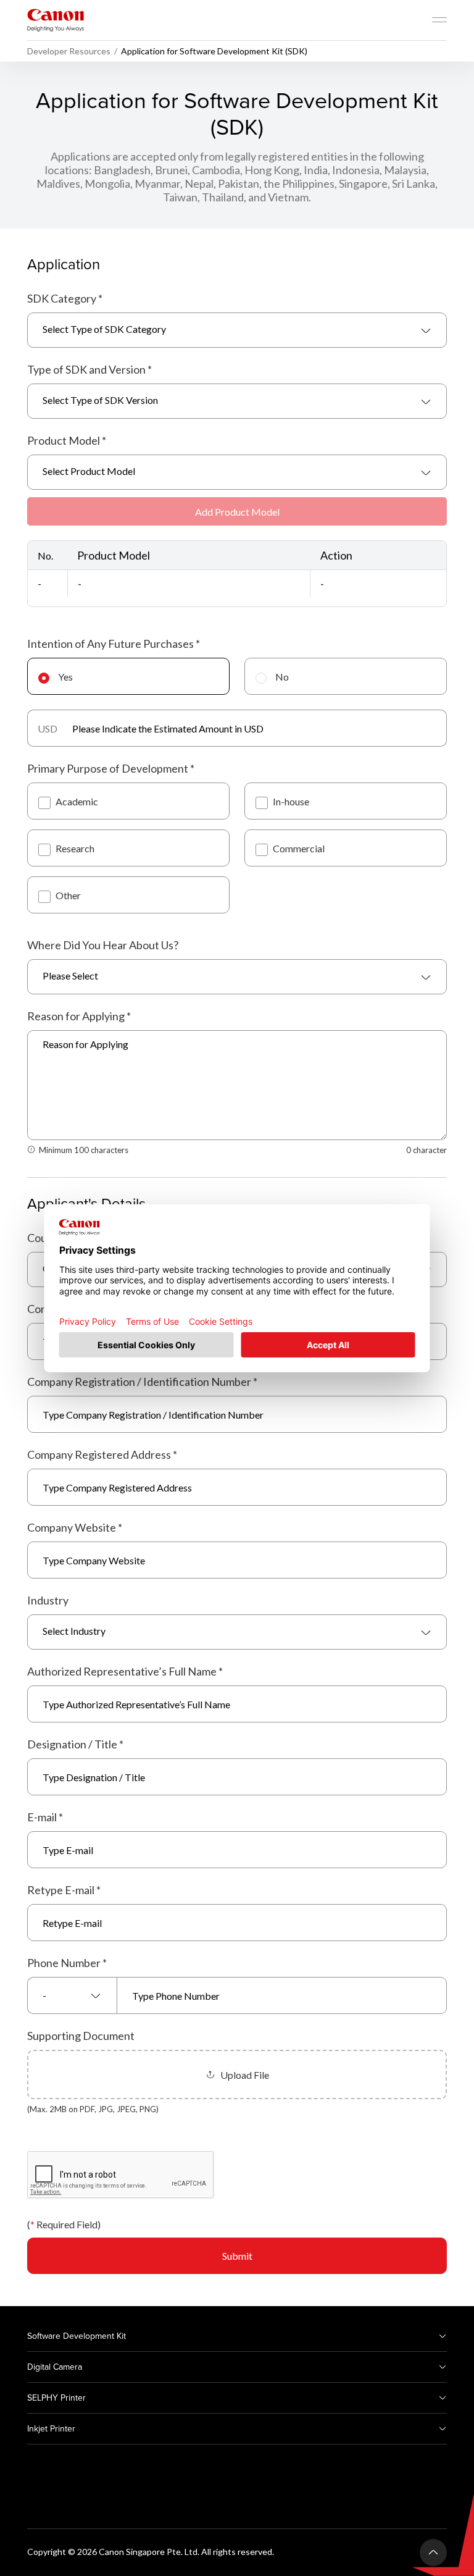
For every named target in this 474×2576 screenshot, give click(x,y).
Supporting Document (81, 2036)
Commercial (299, 848)
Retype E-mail (64, 1890)
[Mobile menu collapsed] (439, 20)
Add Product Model (237, 512)
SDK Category (65, 298)
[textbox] (237, 330)
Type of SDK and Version (89, 369)
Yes (65, 677)
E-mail (45, 1817)
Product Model (67, 440)
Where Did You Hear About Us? (103, 945)
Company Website (75, 1527)
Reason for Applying (79, 1016)
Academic (77, 801)
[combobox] (237, 330)
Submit (237, 2256)
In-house (291, 801)
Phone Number (67, 1963)
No (282, 677)
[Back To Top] (433, 2553)
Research (75, 848)
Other (68, 895)
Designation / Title (75, 1744)
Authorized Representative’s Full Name (125, 1671)
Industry (48, 1600)
